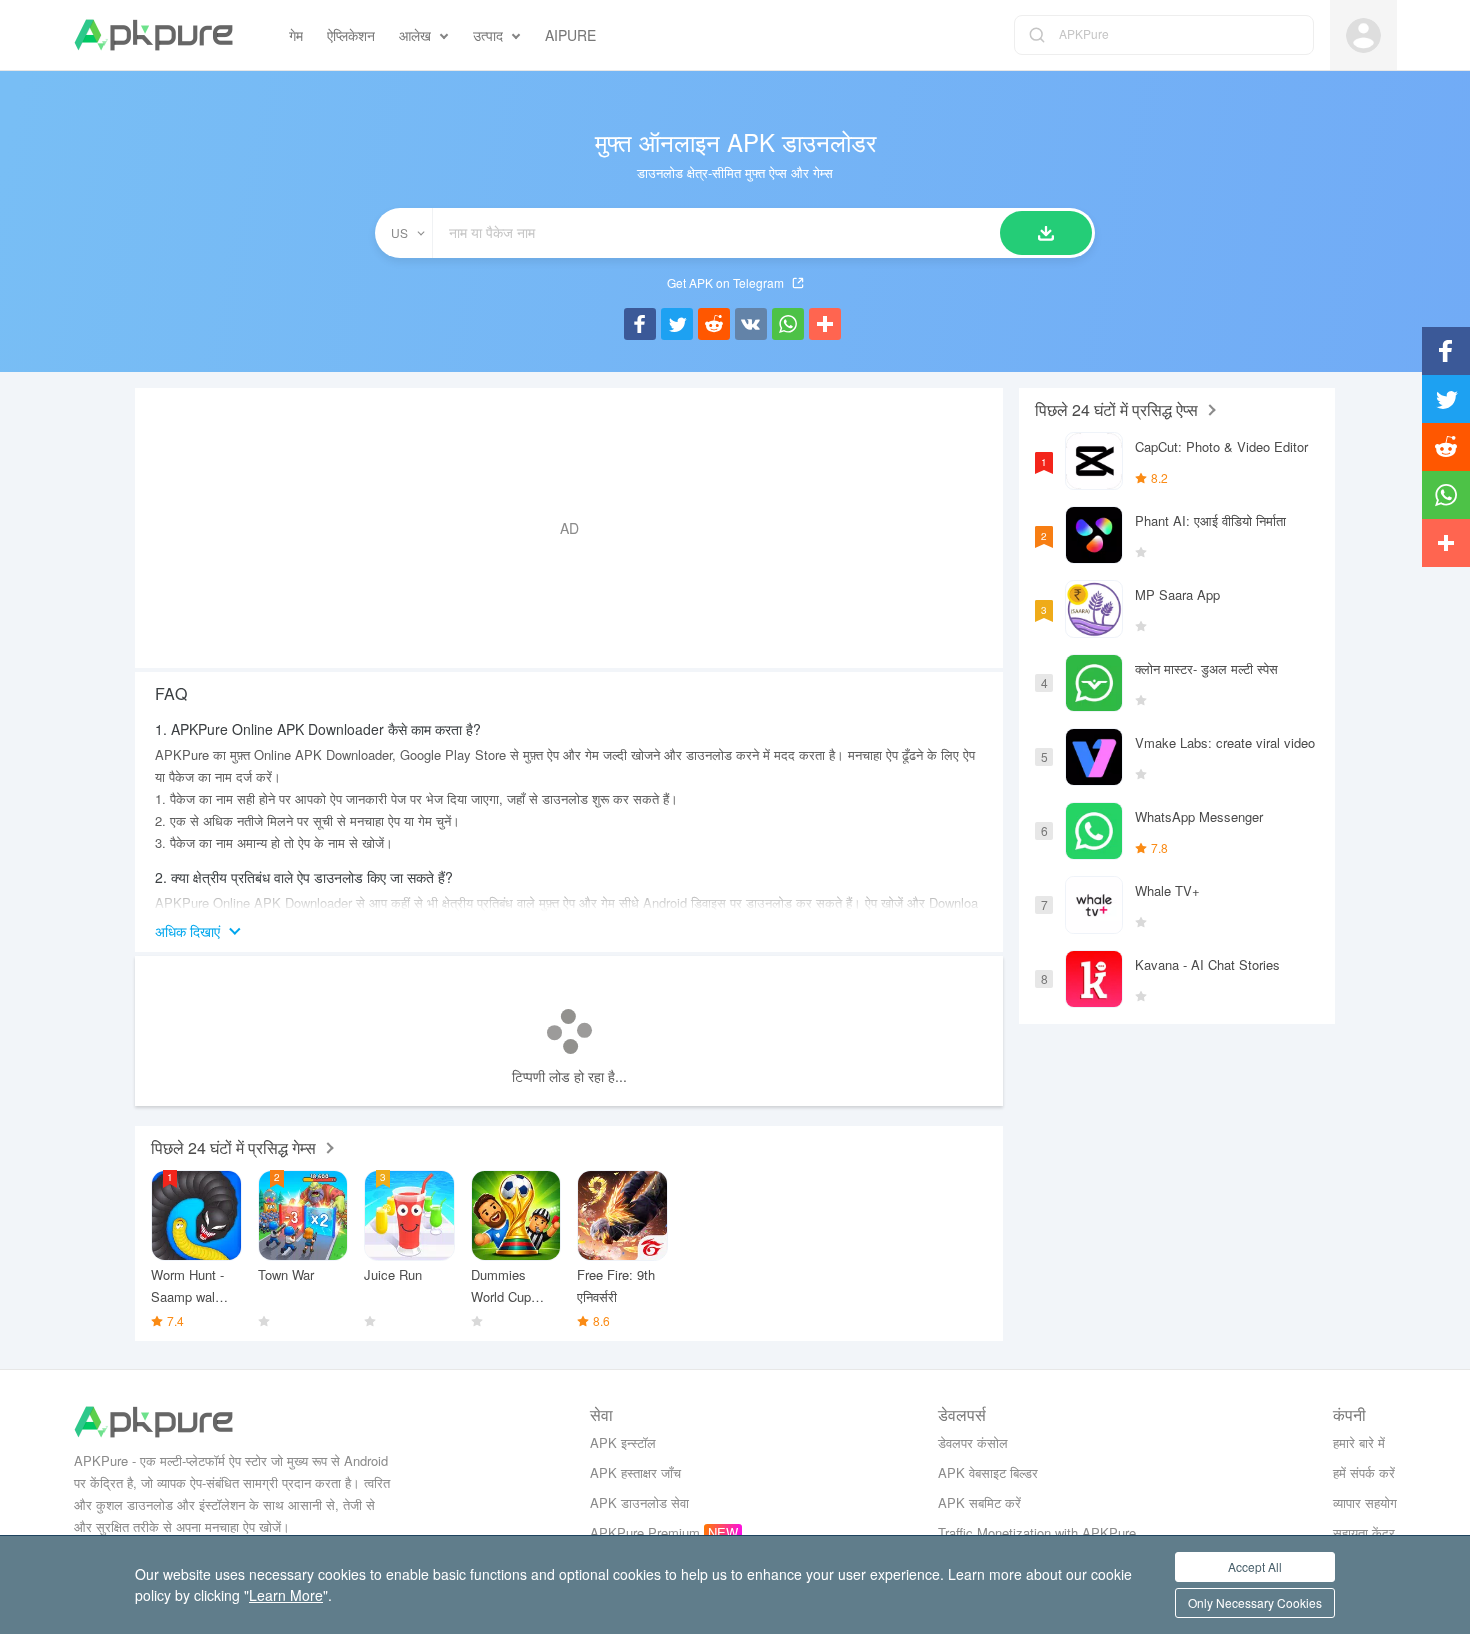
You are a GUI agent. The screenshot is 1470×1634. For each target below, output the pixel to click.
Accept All (1255, 1566)
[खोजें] (1046, 233)
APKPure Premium (645, 1532)
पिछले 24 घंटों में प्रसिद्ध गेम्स (233, 1147)
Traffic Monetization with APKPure (1037, 1532)
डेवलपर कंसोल (973, 1442)
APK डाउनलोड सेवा (639, 1502)
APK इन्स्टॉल (623, 1442)
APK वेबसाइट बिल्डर (988, 1472)
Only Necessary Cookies (1255, 1602)
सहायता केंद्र (1364, 1532)
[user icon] (1363, 35)
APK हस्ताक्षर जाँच (635, 1472)
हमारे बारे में (1359, 1442)
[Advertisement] (569, 528)
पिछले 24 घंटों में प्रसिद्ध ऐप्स (1116, 409)
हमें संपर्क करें (1364, 1472)
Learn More (286, 1595)
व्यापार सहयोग (1365, 1502)
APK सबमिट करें (979, 1502)
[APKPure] (153, 35)
